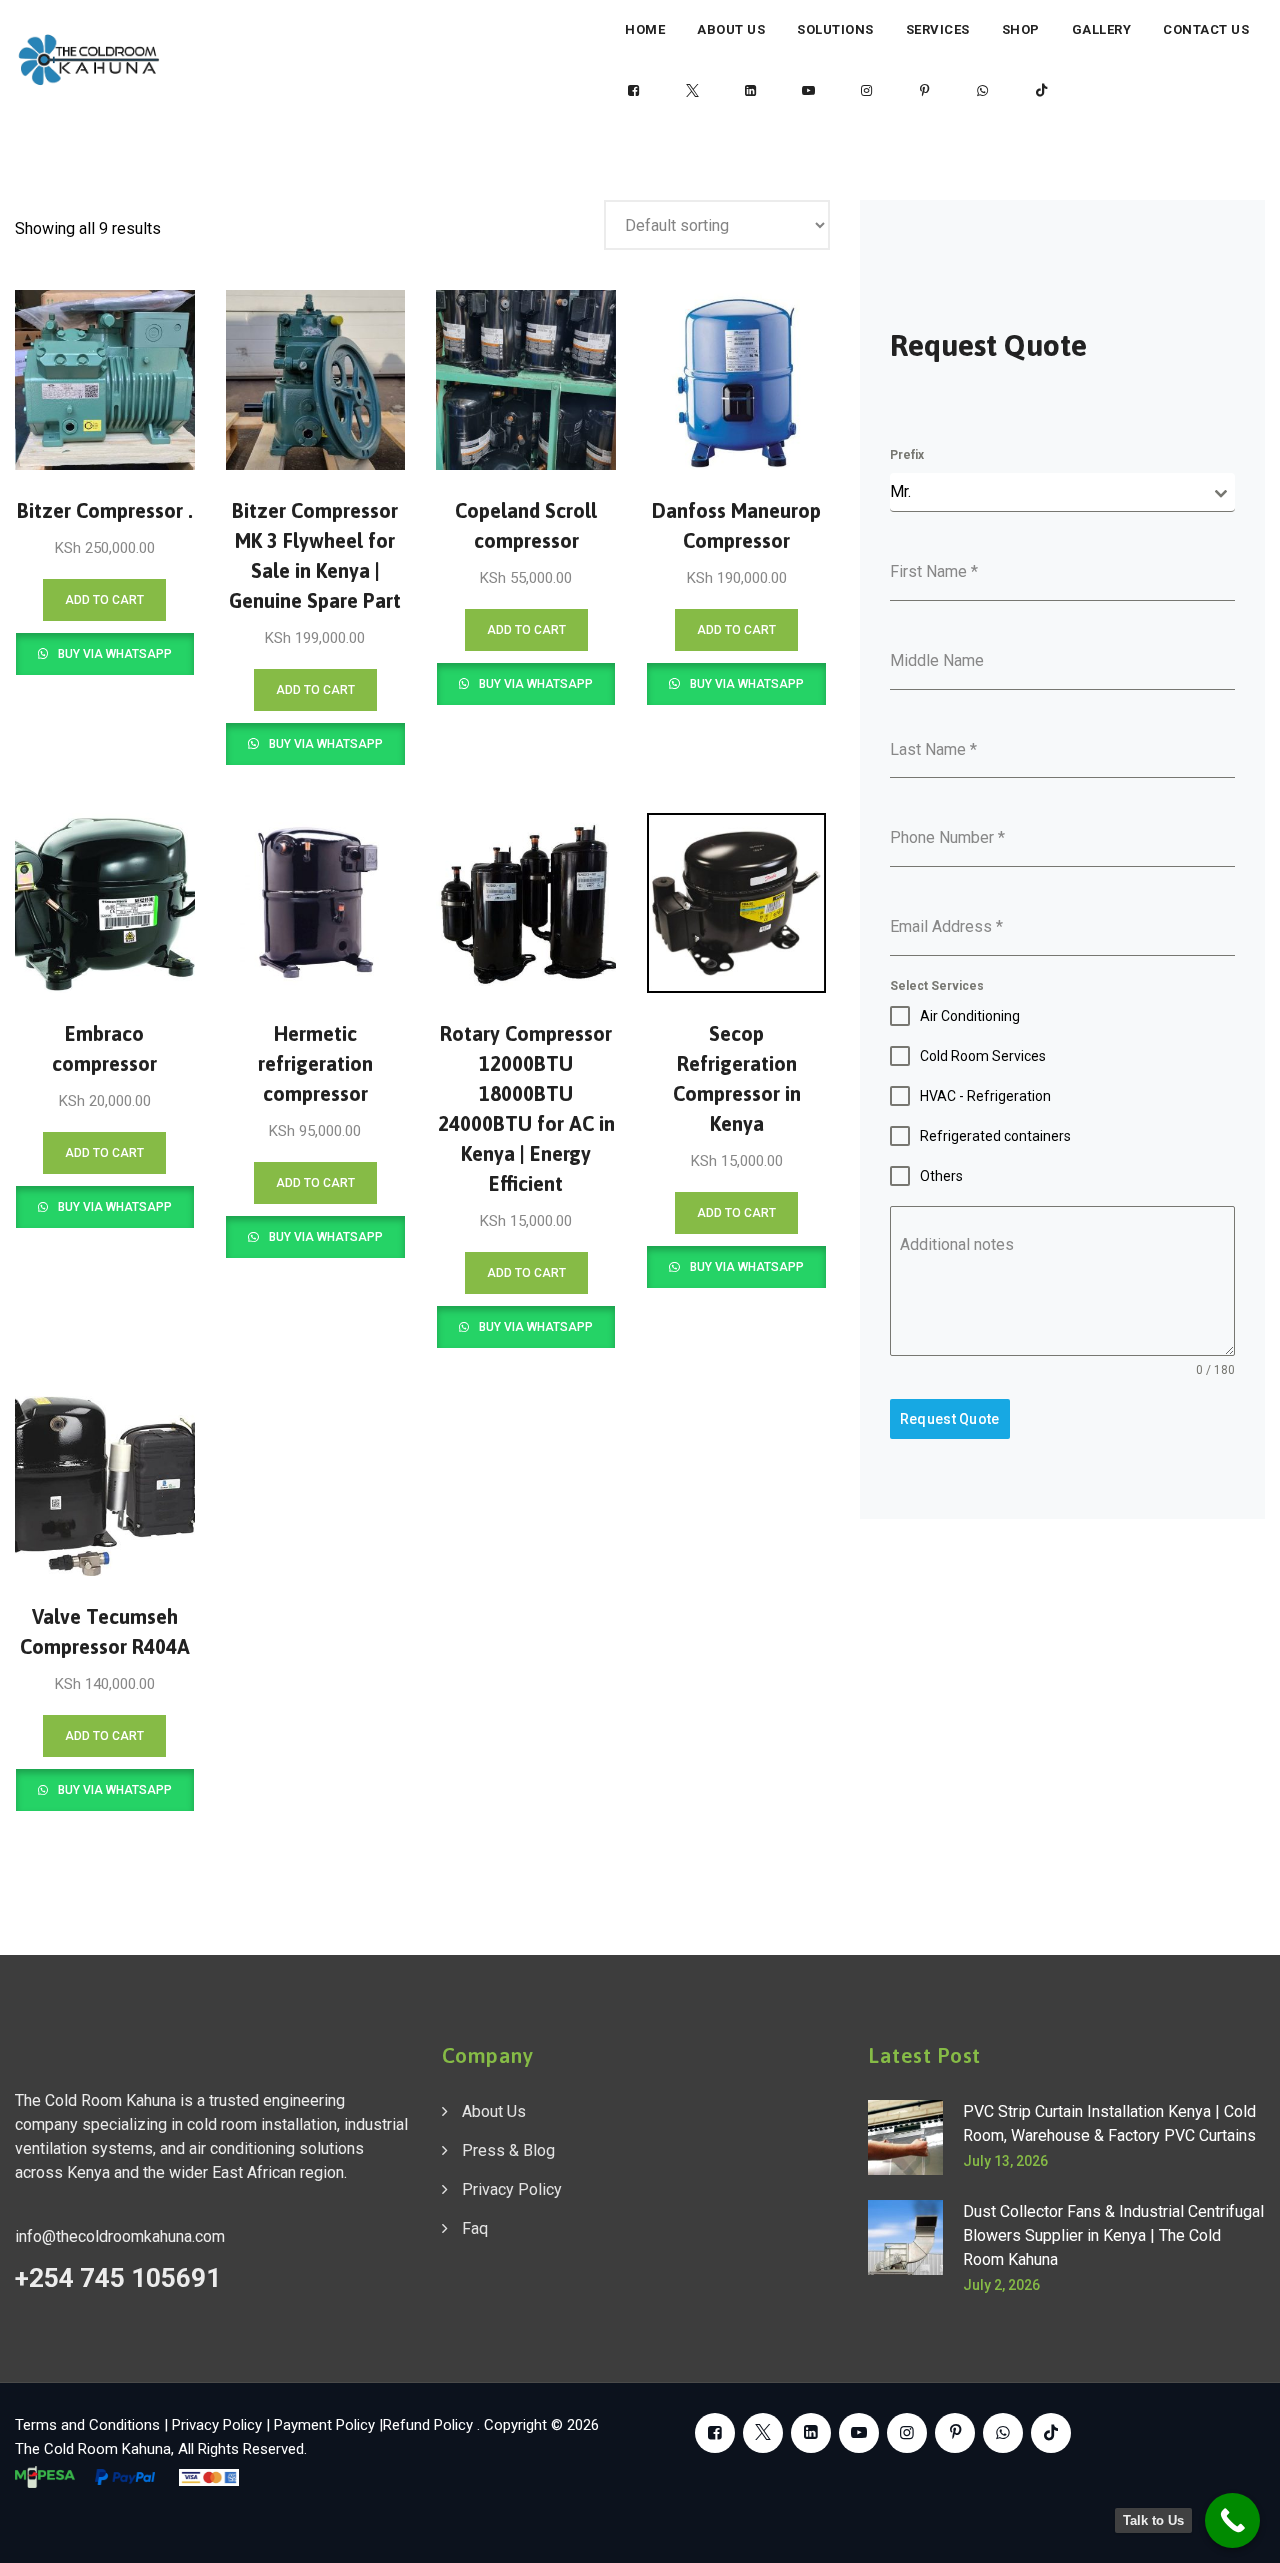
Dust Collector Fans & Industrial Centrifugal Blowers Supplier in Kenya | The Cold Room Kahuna (1113, 2235)
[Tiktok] (1041, 91)
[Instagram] (867, 91)
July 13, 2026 (1005, 2161)
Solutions (835, 29)
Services (938, 29)
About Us (731, 29)
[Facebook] (634, 91)
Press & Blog (508, 2150)
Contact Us (1206, 29)
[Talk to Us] (1232, 2520)
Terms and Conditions (87, 2425)
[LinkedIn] (750, 91)
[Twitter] (692, 91)
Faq (475, 2228)
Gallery (1102, 29)
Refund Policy (430, 2425)
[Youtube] (809, 91)
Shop (1021, 29)
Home (645, 29)
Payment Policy (324, 2425)
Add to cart (104, 600)
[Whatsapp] (983, 91)
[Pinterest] (925, 91)
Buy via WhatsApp (113, 654)
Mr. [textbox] (900, 491)
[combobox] (1062, 492)
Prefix (907, 455)
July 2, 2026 (1001, 2285)
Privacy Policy (512, 2189)
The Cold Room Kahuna (93, 2449)
